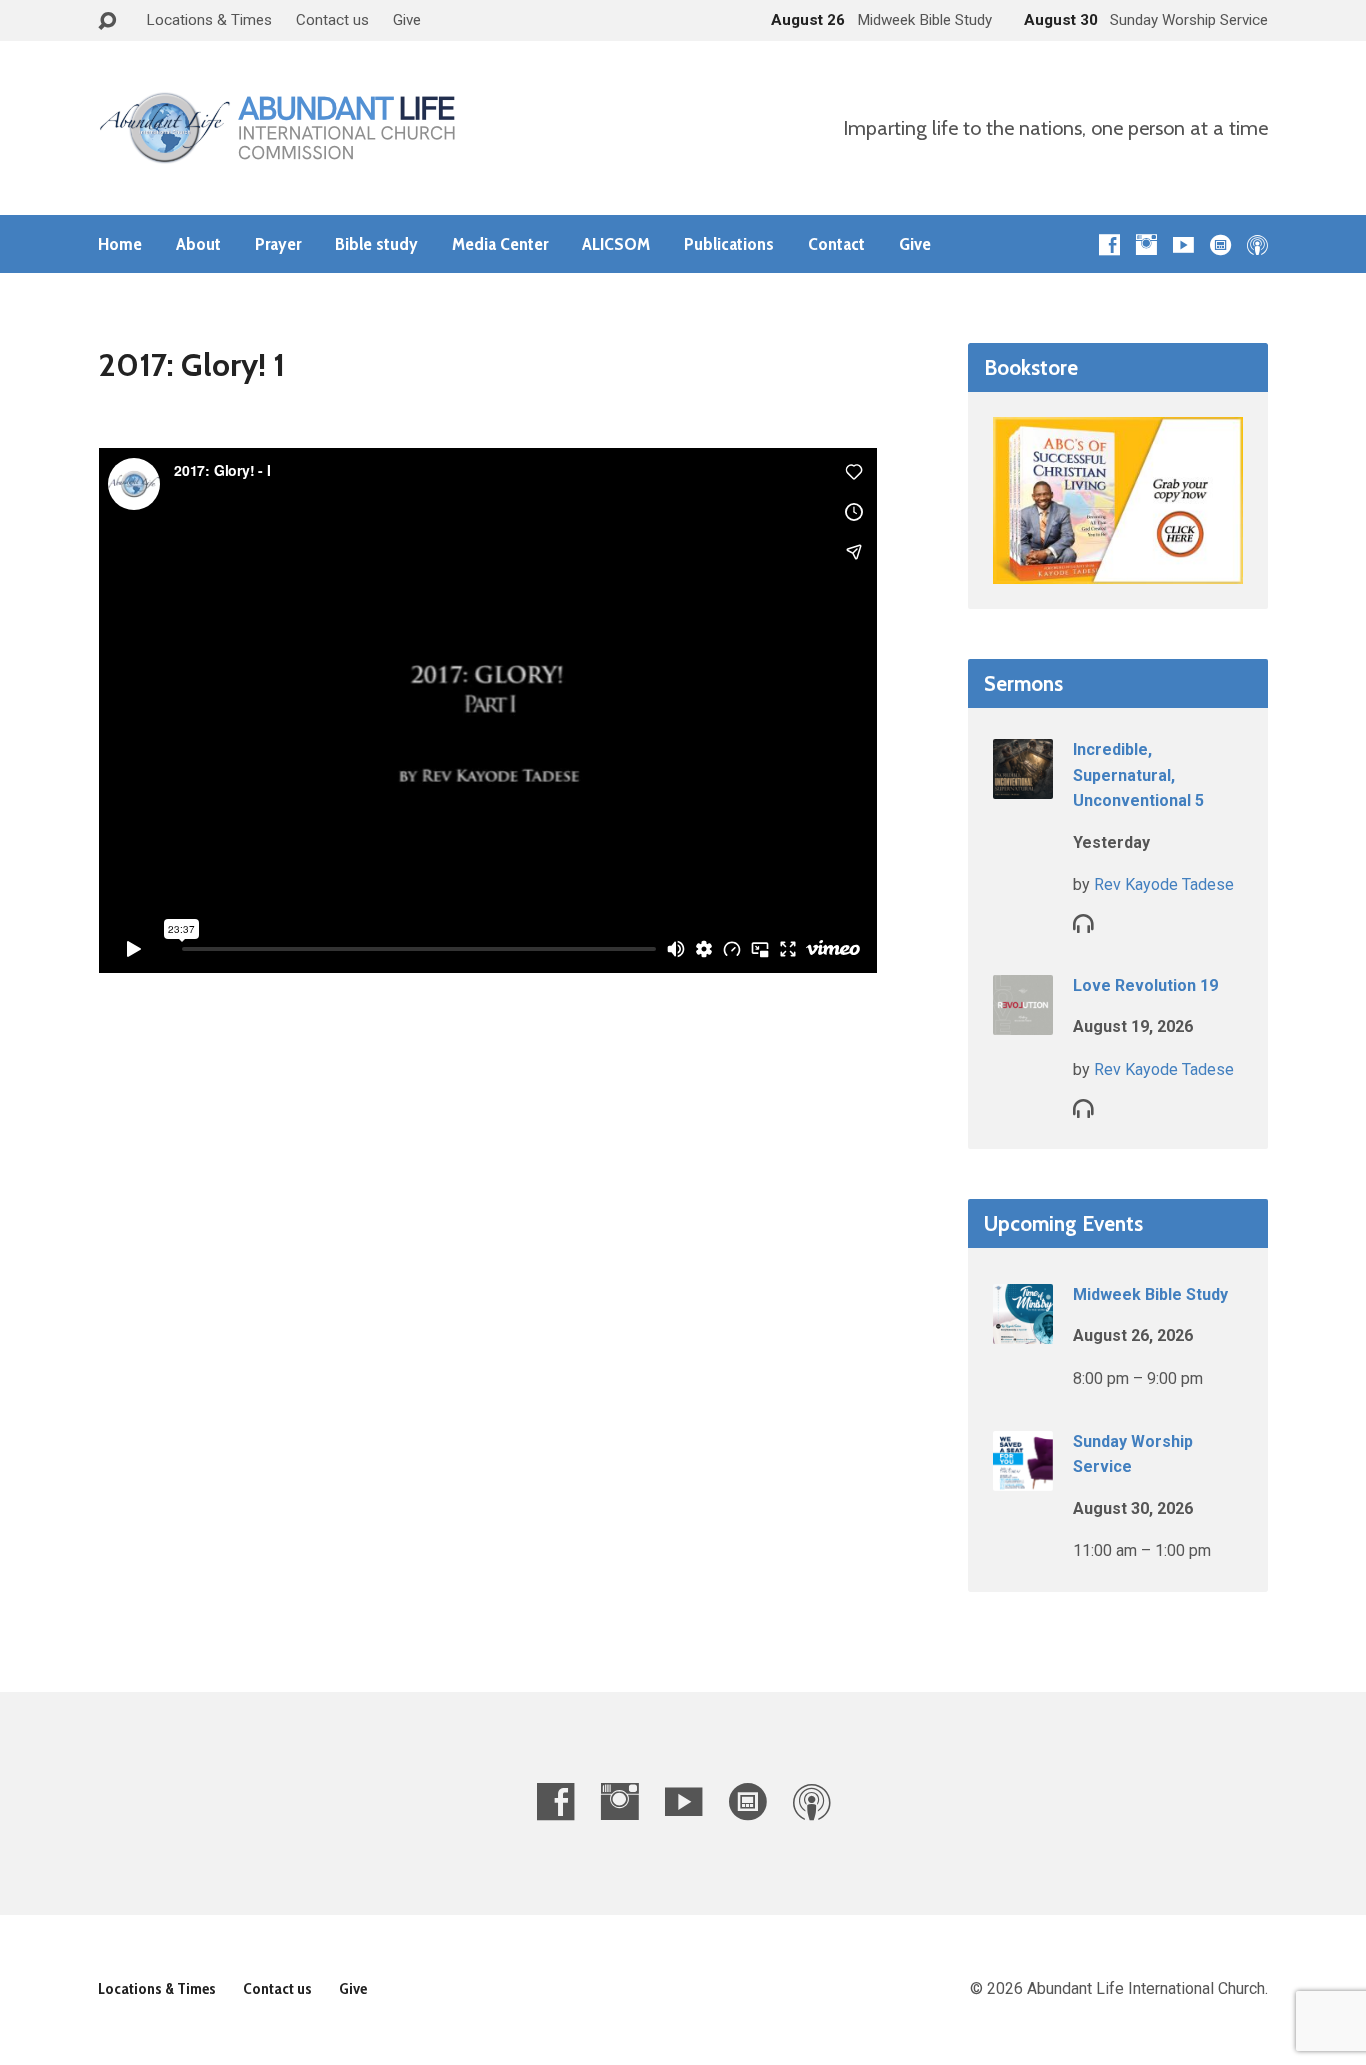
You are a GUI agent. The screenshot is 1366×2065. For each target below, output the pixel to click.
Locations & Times (209, 20)
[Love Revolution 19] (1023, 1021)
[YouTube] (1183, 244)
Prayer (278, 244)
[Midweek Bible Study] (1023, 1330)
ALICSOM (616, 244)
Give (407, 20)
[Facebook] (1109, 244)
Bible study (376, 244)
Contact (836, 244)
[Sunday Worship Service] (1023, 1477)
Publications (729, 244)
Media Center (500, 244)
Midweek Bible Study (1150, 1294)
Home (120, 244)
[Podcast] (1257, 244)
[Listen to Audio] (1083, 922)
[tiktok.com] (1220, 244)
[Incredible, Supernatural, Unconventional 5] (1023, 785)
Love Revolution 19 (1145, 985)
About (198, 244)
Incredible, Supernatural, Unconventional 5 (1138, 775)
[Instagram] (1146, 244)
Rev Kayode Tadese (1164, 884)
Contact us (332, 20)
